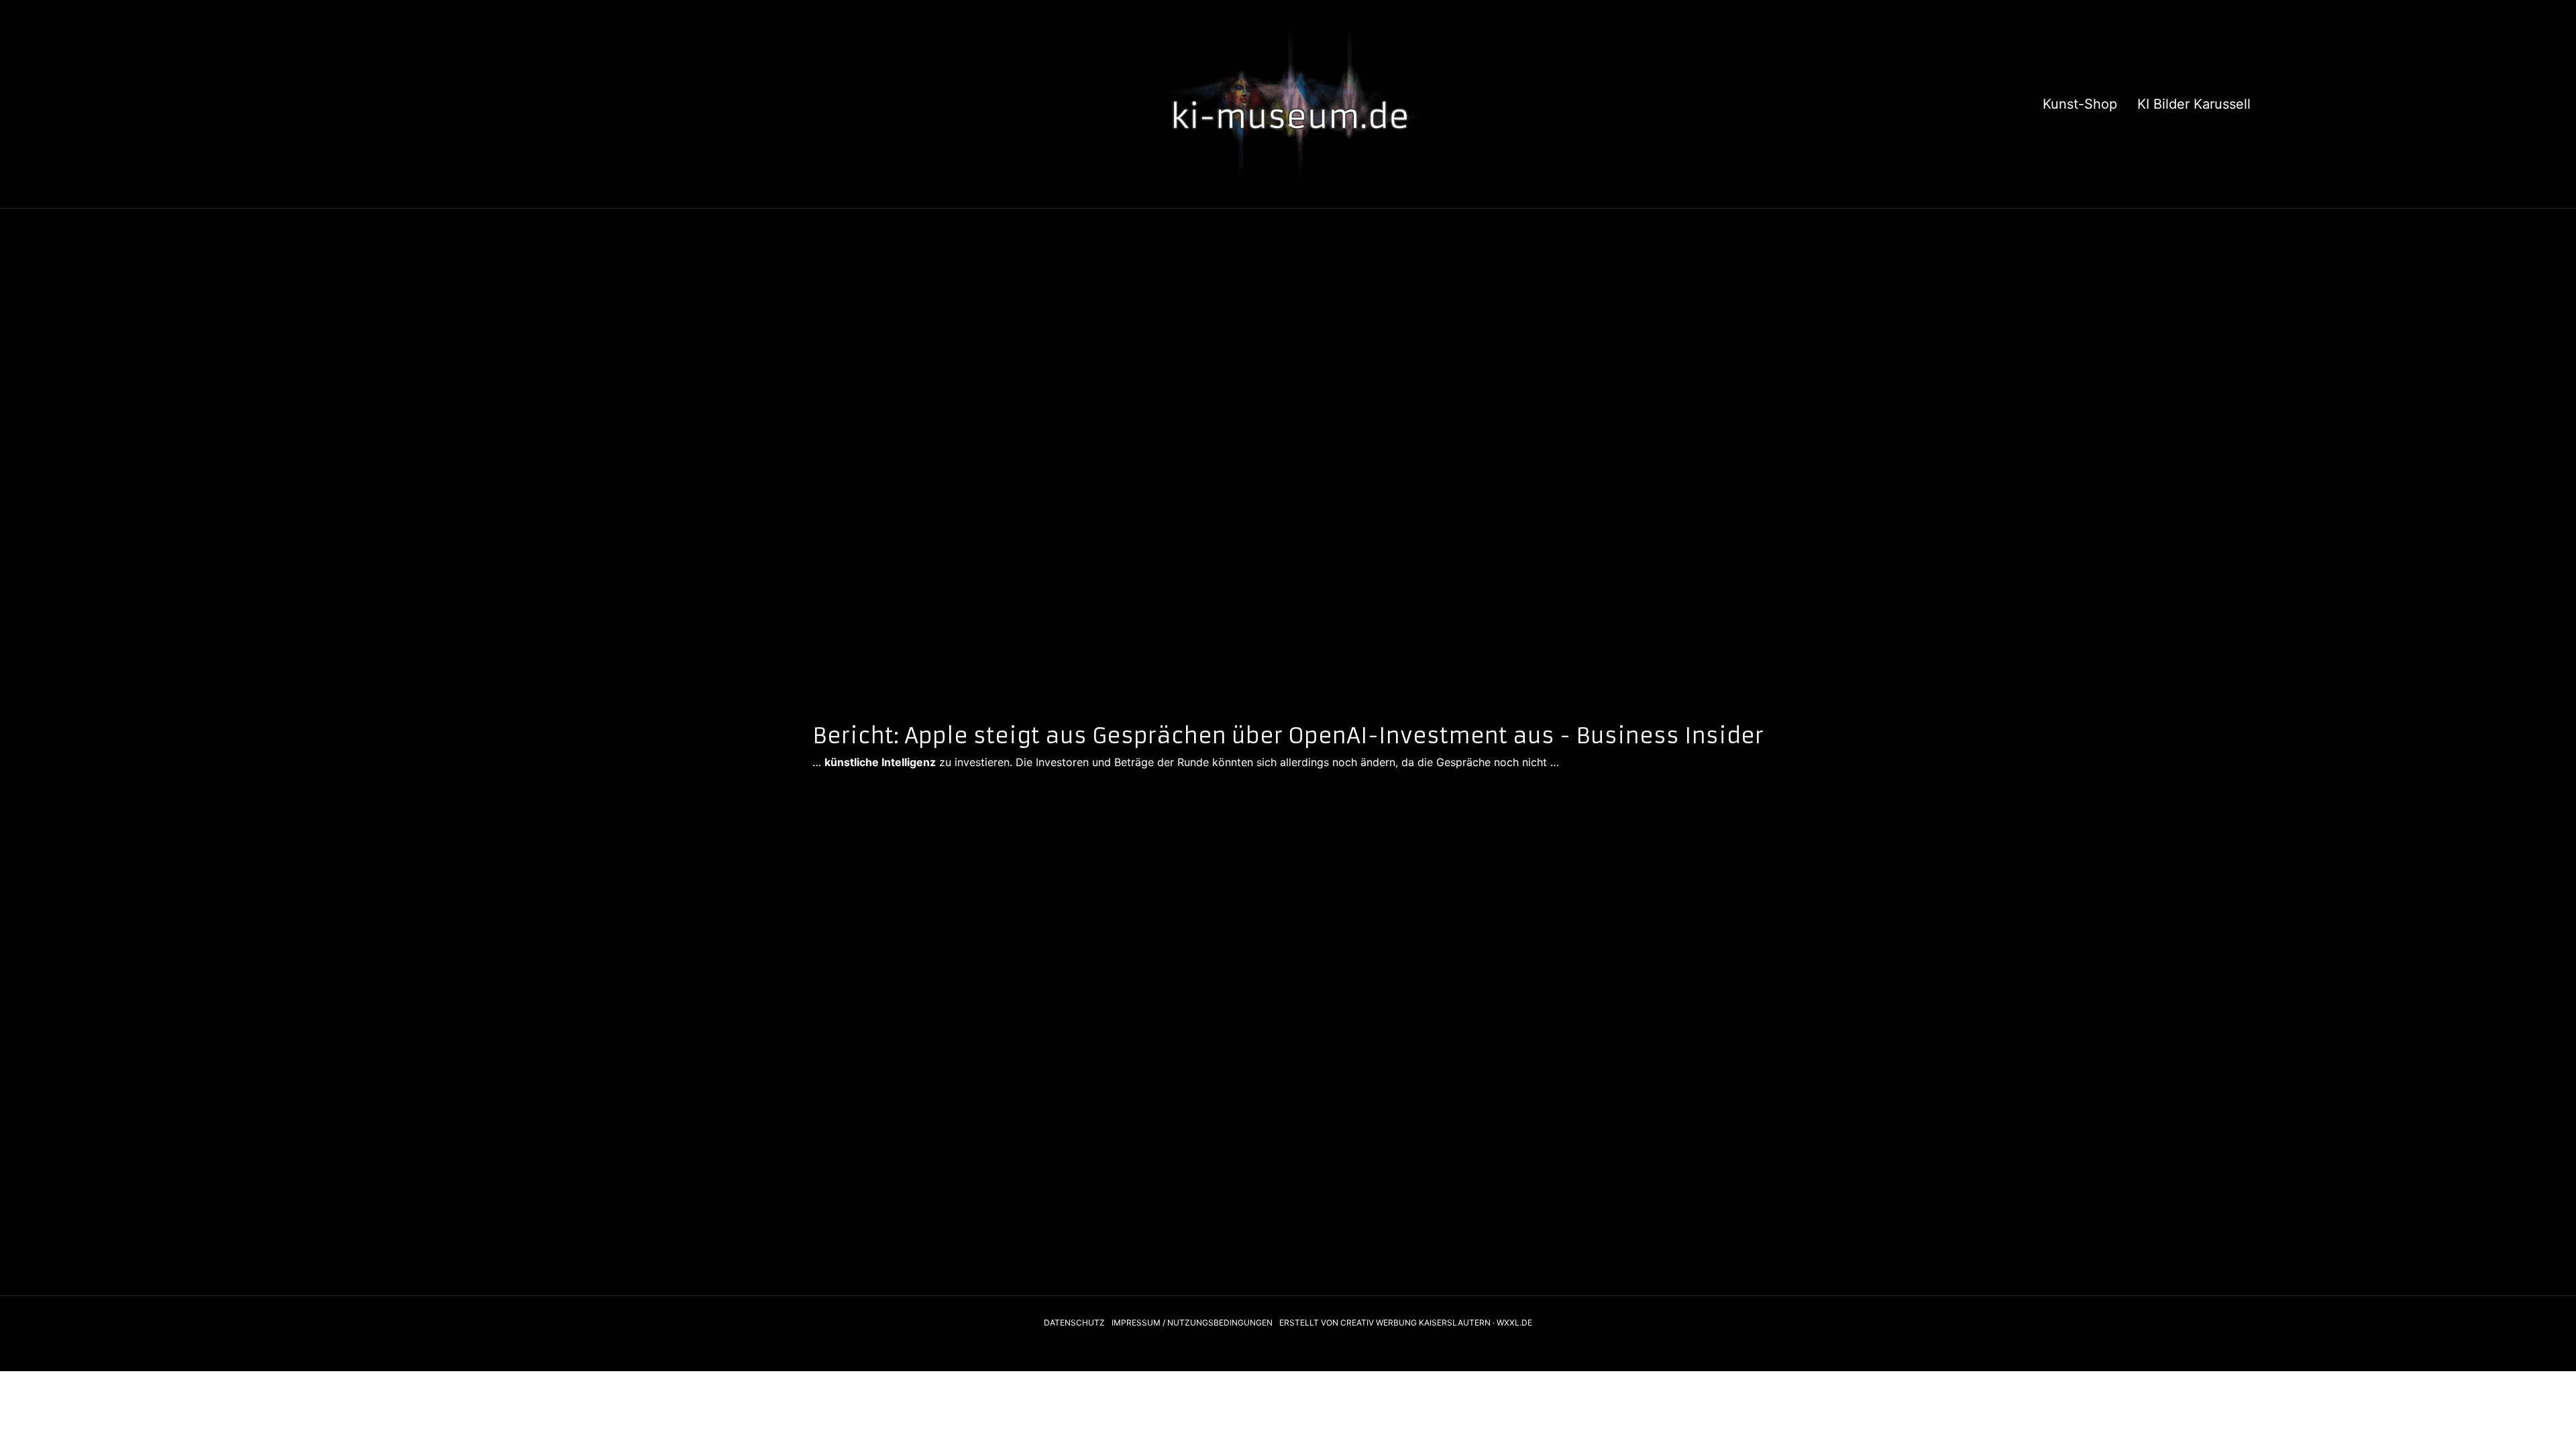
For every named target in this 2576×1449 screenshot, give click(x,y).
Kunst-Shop (2080, 104)
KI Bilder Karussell (2194, 104)
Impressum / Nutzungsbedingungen (1192, 1323)
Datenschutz (1074, 1323)
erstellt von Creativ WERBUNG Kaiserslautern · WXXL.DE (1406, 1323)
